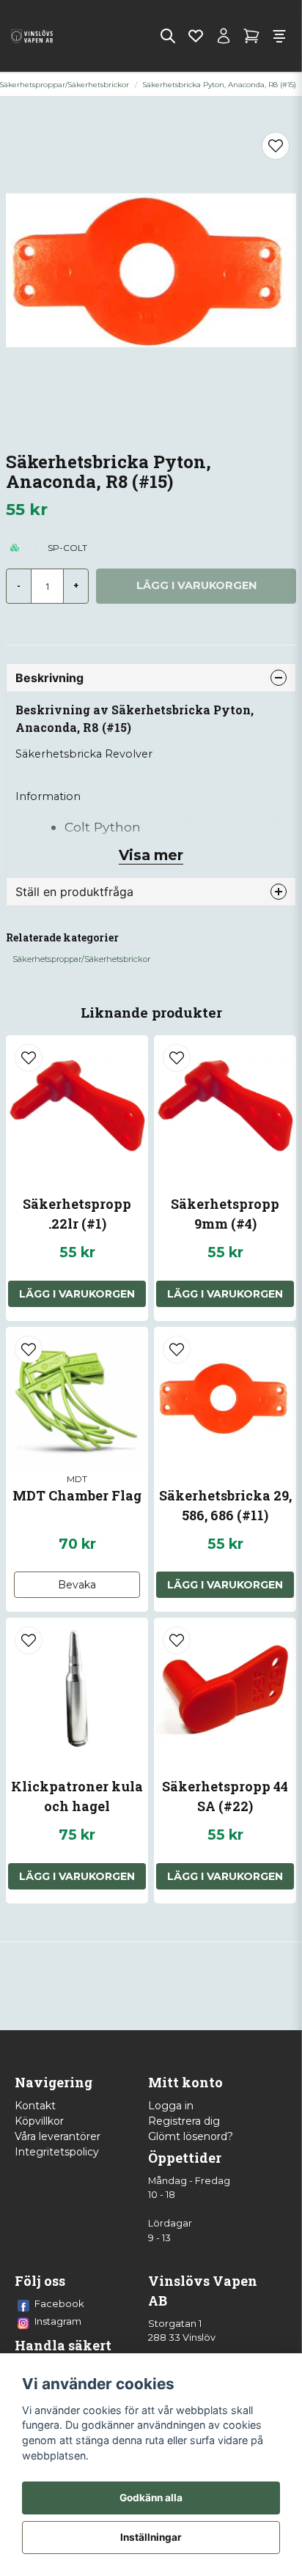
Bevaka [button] (77, 1585)
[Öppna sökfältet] (168, 36)
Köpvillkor (39, 2121)
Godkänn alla (151, 2498)
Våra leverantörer (58, 2136)
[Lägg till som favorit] (196, 36)
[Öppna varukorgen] (251, 36)
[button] (276, 146)
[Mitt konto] (224, 36)
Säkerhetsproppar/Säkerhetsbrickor (81, 959)
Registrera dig (184, 2121)
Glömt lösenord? (191, 2136)
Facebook (59, 2303)
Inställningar (151, 2537)
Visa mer (151, 855)
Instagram (58, 2321)
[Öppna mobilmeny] (279, 36)
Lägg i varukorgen (77, 1294)
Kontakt (35, 2106)
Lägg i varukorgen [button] (77, 1876)
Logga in (171, 2106)
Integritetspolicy (57, 2152)
